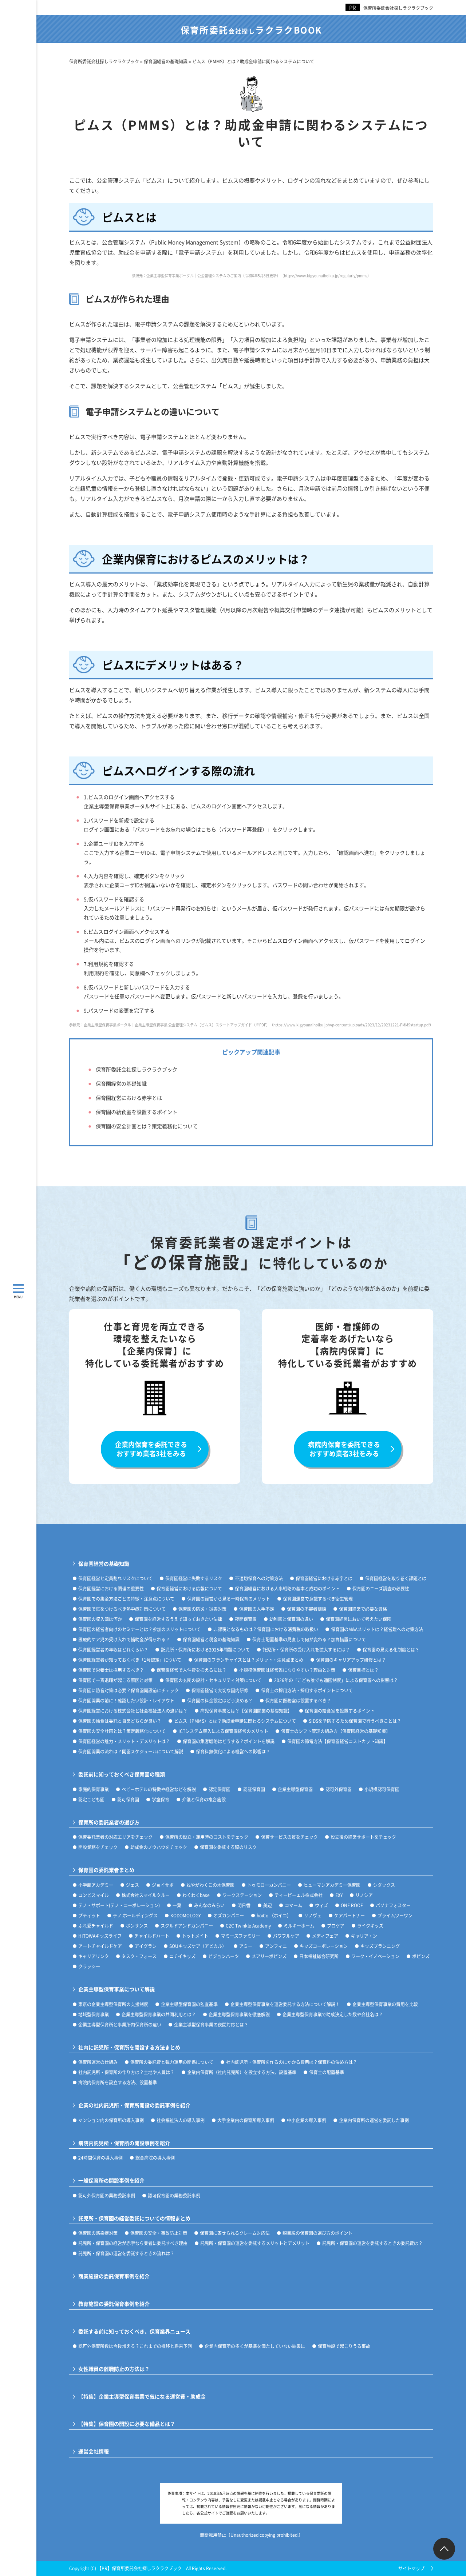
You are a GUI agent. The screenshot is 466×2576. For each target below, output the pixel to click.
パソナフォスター (393, 1905)
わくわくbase (196, 1895)
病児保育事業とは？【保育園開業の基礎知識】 (246, 1711)
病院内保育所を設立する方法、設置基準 (118, 2082)
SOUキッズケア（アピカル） (198, 1946)
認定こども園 (91, 1799)
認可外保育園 (339, 1789)
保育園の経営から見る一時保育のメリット (229, 1599)
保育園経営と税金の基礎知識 (211, 1639)
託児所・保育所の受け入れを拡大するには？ (306, 1650)
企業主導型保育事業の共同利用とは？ (159, 2014)
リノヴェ (313, 1915)
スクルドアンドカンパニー (187, 1926)
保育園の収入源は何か (100, 1619)
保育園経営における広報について (189, 1588)
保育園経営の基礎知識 (121, 1083)
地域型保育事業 (94, 2014)
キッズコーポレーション (324, 1946)
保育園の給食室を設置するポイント (137, 1112)
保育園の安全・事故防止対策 (159, 2233)
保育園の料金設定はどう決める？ (220, 1700)
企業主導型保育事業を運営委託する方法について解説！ (285, 2004)
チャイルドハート (152, 1936)
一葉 (177, 1905)
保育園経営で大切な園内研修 (220, 1690)
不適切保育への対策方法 (259, 1578)
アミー (246, 1946)
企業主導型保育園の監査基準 (189, 2004)
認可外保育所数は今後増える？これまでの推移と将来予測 (135, 2346)
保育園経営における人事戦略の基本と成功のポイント (287, 1588)
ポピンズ (421, 1956)
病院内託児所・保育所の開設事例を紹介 (124, 2143)
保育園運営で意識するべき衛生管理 (318, 1599)
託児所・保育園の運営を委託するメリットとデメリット (255, 2243)
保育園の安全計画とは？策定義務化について (147, 1126)
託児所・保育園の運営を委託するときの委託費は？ (372, 2243)
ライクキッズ (370, 1926)
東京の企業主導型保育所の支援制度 (113, 2004)
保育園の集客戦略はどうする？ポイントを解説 (229, 1741)
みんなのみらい (209, 1905)
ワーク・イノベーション (375, 1956)
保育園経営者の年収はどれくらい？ (113, 1650)
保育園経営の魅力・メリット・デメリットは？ (124, 1741)
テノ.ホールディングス (135, 1915)
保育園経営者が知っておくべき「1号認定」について (130, 1660)
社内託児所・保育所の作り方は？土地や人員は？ (126, 2072)
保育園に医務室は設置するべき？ (298, 1700)
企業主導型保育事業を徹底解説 (239, 2014)
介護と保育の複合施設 (204, 1799)
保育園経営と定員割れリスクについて (115, 1578)
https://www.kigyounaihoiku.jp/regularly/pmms (326, 275)
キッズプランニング (380, 1946)
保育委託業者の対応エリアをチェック (115, 1837)
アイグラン (146, 1946)
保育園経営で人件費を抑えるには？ (191, 1670)
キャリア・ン (364, 1936)
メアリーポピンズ (269, 1956)
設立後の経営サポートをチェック (363, 1837)
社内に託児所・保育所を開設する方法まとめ (129, 2047)
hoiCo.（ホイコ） (274, 1915)
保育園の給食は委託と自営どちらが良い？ (120, 1721)
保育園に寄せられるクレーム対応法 (235, 2233)
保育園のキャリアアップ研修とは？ (351, 1660)
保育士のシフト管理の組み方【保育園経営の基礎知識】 (336, 1731)
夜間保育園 (246, 1619)
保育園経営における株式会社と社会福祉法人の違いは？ (133, 1711)
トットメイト (195, 1936)
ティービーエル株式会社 (299, 1895)
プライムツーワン (395, 1915)
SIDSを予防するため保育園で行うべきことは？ (355, 1721)
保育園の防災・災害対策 (202, 1609)
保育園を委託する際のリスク (228, 1847)
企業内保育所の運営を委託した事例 (374, 2120)
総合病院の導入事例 (155, 2158)
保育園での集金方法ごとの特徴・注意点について (126, 1599)
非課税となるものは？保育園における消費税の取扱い (266, 1629)
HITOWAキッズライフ (100, 1936)
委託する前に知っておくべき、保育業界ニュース (134, 2331)
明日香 (244, 1905)
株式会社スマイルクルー (146, 1895)
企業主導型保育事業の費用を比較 (385, 2004)
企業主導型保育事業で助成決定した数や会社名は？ (333, 2014)
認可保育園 (128, 1799)
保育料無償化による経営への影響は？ (233, 1751)
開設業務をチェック (98, 1847)
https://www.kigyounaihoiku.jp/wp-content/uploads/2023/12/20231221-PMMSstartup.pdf (352, 1025)
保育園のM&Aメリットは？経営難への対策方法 (377, 1629)
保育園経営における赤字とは (129, 1098)
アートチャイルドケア (100, 1946)
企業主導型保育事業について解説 (116, 1989)
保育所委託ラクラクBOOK (251, 30)
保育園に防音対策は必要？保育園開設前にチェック (129, 1690)
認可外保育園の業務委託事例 (107, 2195)
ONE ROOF (352, 1905)
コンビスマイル (94, 1895)
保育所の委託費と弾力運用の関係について (172, 2062)
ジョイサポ (163, 1885)
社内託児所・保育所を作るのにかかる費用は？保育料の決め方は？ (292, 2062)
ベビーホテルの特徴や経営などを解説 (159, 1789)
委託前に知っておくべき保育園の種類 (122, 1774)
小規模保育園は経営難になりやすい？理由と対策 (287, 1670)
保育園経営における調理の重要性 (111, 1588)
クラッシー (89, 1966)
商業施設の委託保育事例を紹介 (114, 2276)
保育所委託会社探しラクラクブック (398, 8)
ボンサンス (137, 1926)
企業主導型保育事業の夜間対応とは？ (211, 2024)
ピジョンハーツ (224, 1956)
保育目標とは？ (363, 1670)
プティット (89, 1915)
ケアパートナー (349, 1915)
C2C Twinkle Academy (248, 1926)
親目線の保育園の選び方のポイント (317, 2233)
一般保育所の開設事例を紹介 (111, 2180)
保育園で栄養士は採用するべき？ (111, 1670)
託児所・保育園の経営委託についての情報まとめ (134, 2218)
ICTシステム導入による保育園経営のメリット (223, 1731)
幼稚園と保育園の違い (291, 1619)
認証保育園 (254, 1789)
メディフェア (325, 1936)
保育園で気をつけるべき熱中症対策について (122, 1609)
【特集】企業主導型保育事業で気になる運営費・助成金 (142, 2397)
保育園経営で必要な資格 (363, 1609)
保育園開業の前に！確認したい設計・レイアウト (126, 1700)
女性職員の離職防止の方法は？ (114, 2369)
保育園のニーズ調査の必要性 (381, 1588)
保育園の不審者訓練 (307, 1609)
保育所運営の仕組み (98, 2062)
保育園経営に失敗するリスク (194, 1578)
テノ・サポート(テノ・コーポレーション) (119, 1905)
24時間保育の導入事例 (100, 2158)
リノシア (364, 1895)
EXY (339, 1895)
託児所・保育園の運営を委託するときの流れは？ (126, 2253)
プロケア (336, 1926)
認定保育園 (220, 1789)
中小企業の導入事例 (307, 2120)
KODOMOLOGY (185, 1915)
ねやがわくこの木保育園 (210, 1885)
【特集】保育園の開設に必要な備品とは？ (127, 2424)
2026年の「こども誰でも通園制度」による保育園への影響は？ (336, 1680)
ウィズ (321, 1905)
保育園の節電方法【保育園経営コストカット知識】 (337, 1741)
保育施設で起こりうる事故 (344, 2346)
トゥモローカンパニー (269, 1885)
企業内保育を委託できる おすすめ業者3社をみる (151, 1449)
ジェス (133, 1885)
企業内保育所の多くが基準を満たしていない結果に (255, 2346)
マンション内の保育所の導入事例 (111, 2120)
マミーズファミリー (241, 1936)
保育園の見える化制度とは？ (391, 1650)
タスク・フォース (139, 1956)
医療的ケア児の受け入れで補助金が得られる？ (124, 1639)
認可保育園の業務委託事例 (174, 2195)
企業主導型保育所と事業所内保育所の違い (120, 2024)
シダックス (384, 1885)
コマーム (293, 1905)
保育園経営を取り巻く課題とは (396, 1578)
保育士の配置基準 (327, 2072)
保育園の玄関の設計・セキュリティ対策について (213, 1680)
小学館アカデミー (96, 1885)
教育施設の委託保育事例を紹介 (114, 2304)
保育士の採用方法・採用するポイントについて (307, 1690)
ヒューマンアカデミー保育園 (332, 1885)
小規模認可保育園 (382, 1789)
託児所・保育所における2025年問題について (205, 1650)
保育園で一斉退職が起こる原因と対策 (115, 1680)
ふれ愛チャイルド (96, 1926)
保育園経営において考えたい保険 (359, 1619)
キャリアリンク (94, 1956)
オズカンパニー (229, 1915)
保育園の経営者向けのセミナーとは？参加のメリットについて (139, 1629)
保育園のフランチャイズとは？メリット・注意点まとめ (249, 1660)
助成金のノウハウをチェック (159, 1847)
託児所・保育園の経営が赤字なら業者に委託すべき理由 (133, 2243)
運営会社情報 (94, 2451)
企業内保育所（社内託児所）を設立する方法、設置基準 (242, 2072)
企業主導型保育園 (295, 1789)
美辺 (268, 1905)
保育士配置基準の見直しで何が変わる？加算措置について (309, 1639)
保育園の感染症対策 (98, 2233)
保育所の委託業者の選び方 (109, 1822)
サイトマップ (411, 2568)
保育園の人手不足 (257, 1609)
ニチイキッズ (182, 1956)
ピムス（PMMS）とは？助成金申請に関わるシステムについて (235, 1721)
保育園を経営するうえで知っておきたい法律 (178, 1619)
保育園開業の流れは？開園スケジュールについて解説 (131, 1751)
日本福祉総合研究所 (319, 1956)
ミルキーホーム (299, 1926)
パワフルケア (286, 1936)
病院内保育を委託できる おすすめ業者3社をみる (344, 1449)
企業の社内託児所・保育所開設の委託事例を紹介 (134, 2105)
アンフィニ (276, 1946)
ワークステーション (242, 1895)
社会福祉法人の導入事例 (181, 2120)
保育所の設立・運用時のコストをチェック (207, 1837)
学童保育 (161, 1799)
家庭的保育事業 (94, 1789)
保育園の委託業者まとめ (106, 1870)
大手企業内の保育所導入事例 (246, 2120)
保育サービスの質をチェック (289, 1837)
